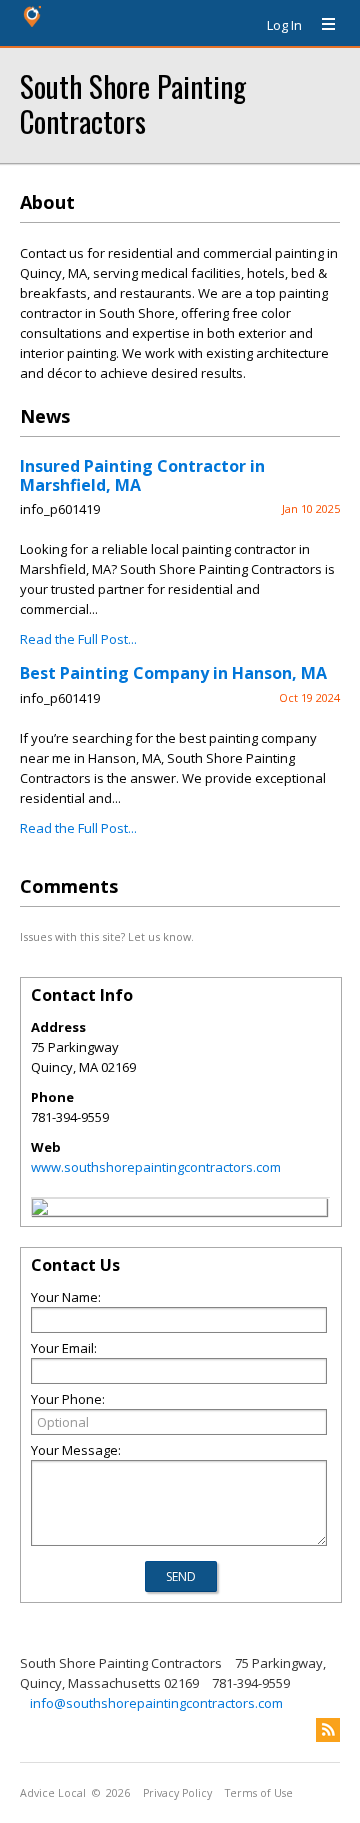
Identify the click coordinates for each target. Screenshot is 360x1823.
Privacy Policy (177, 1793)
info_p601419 (60, 509)
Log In (284, 25)
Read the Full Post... (78, 639)
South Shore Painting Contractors (133, 103)
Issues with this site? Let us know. (107, 936)
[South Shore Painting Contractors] (40, 1210)
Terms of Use (259, 1793)
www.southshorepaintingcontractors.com (156, 1167)
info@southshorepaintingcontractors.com (156, 1703)
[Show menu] (321, 25)
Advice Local (53, 1793)
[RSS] (328, 1730)
